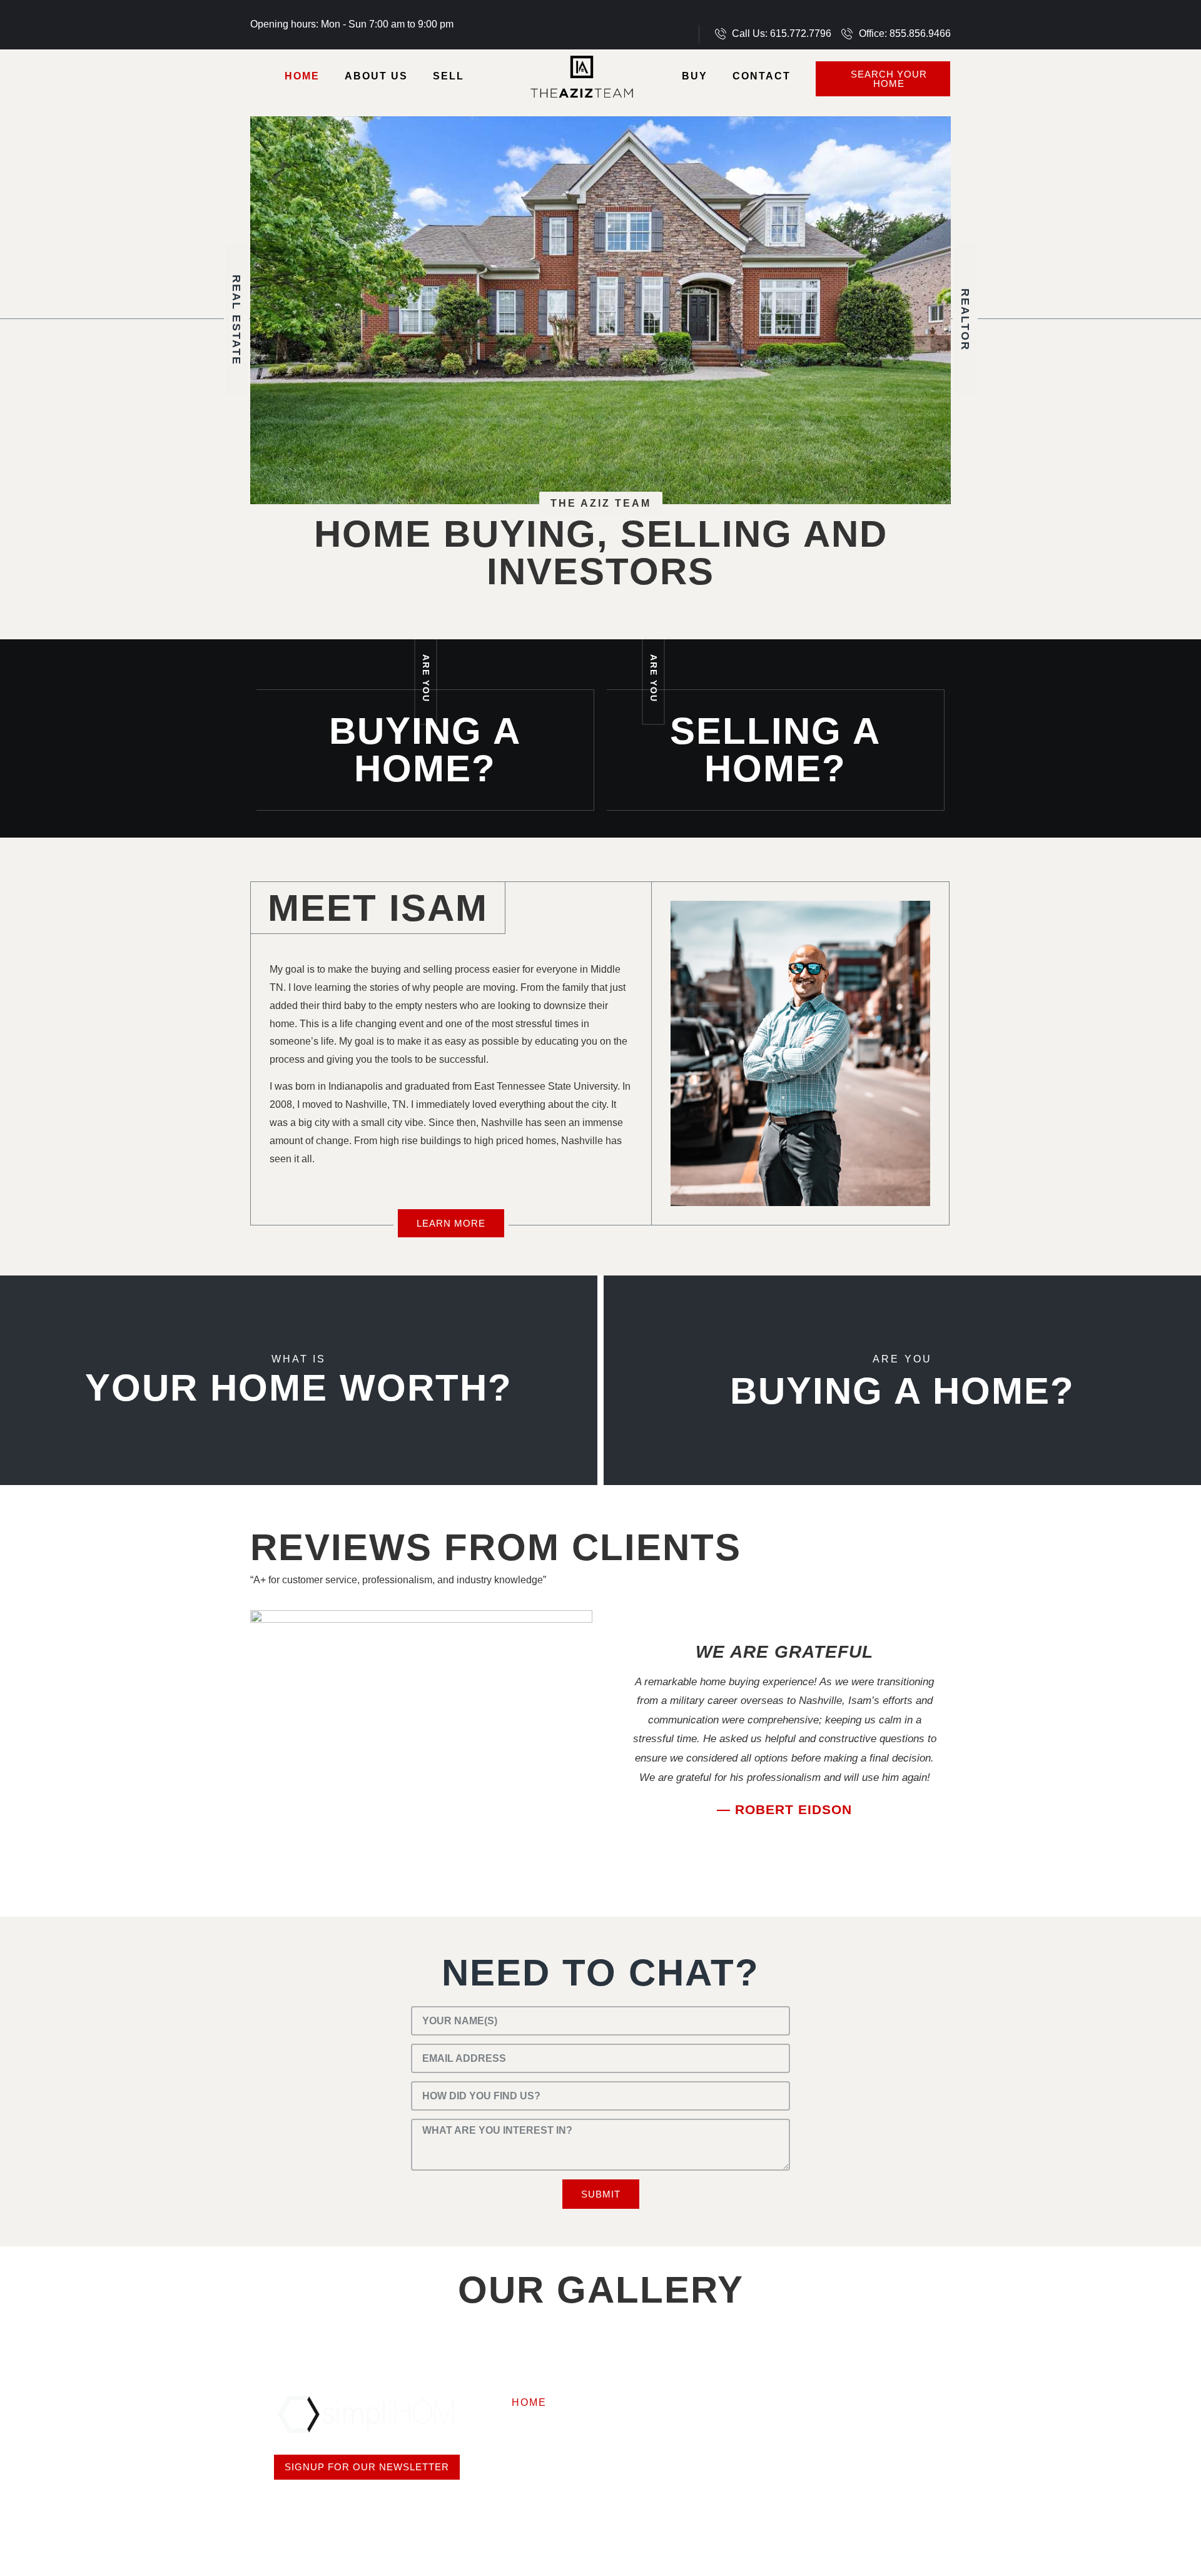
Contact (762, 76)
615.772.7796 (825, 2379)
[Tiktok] (926, 16)
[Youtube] (904, 16)
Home (302, 76)
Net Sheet (575, 2427)
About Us (376, 76)
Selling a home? (775, 750)
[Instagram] (860, 16)
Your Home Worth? (299, 1388)
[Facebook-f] (838, 16)
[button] (627, 1735)
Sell (448, 76)
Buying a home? (425, 750)
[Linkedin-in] (882, 16)
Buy (695, 76)
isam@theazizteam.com (856, 2434)
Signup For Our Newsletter (367, 2467)
